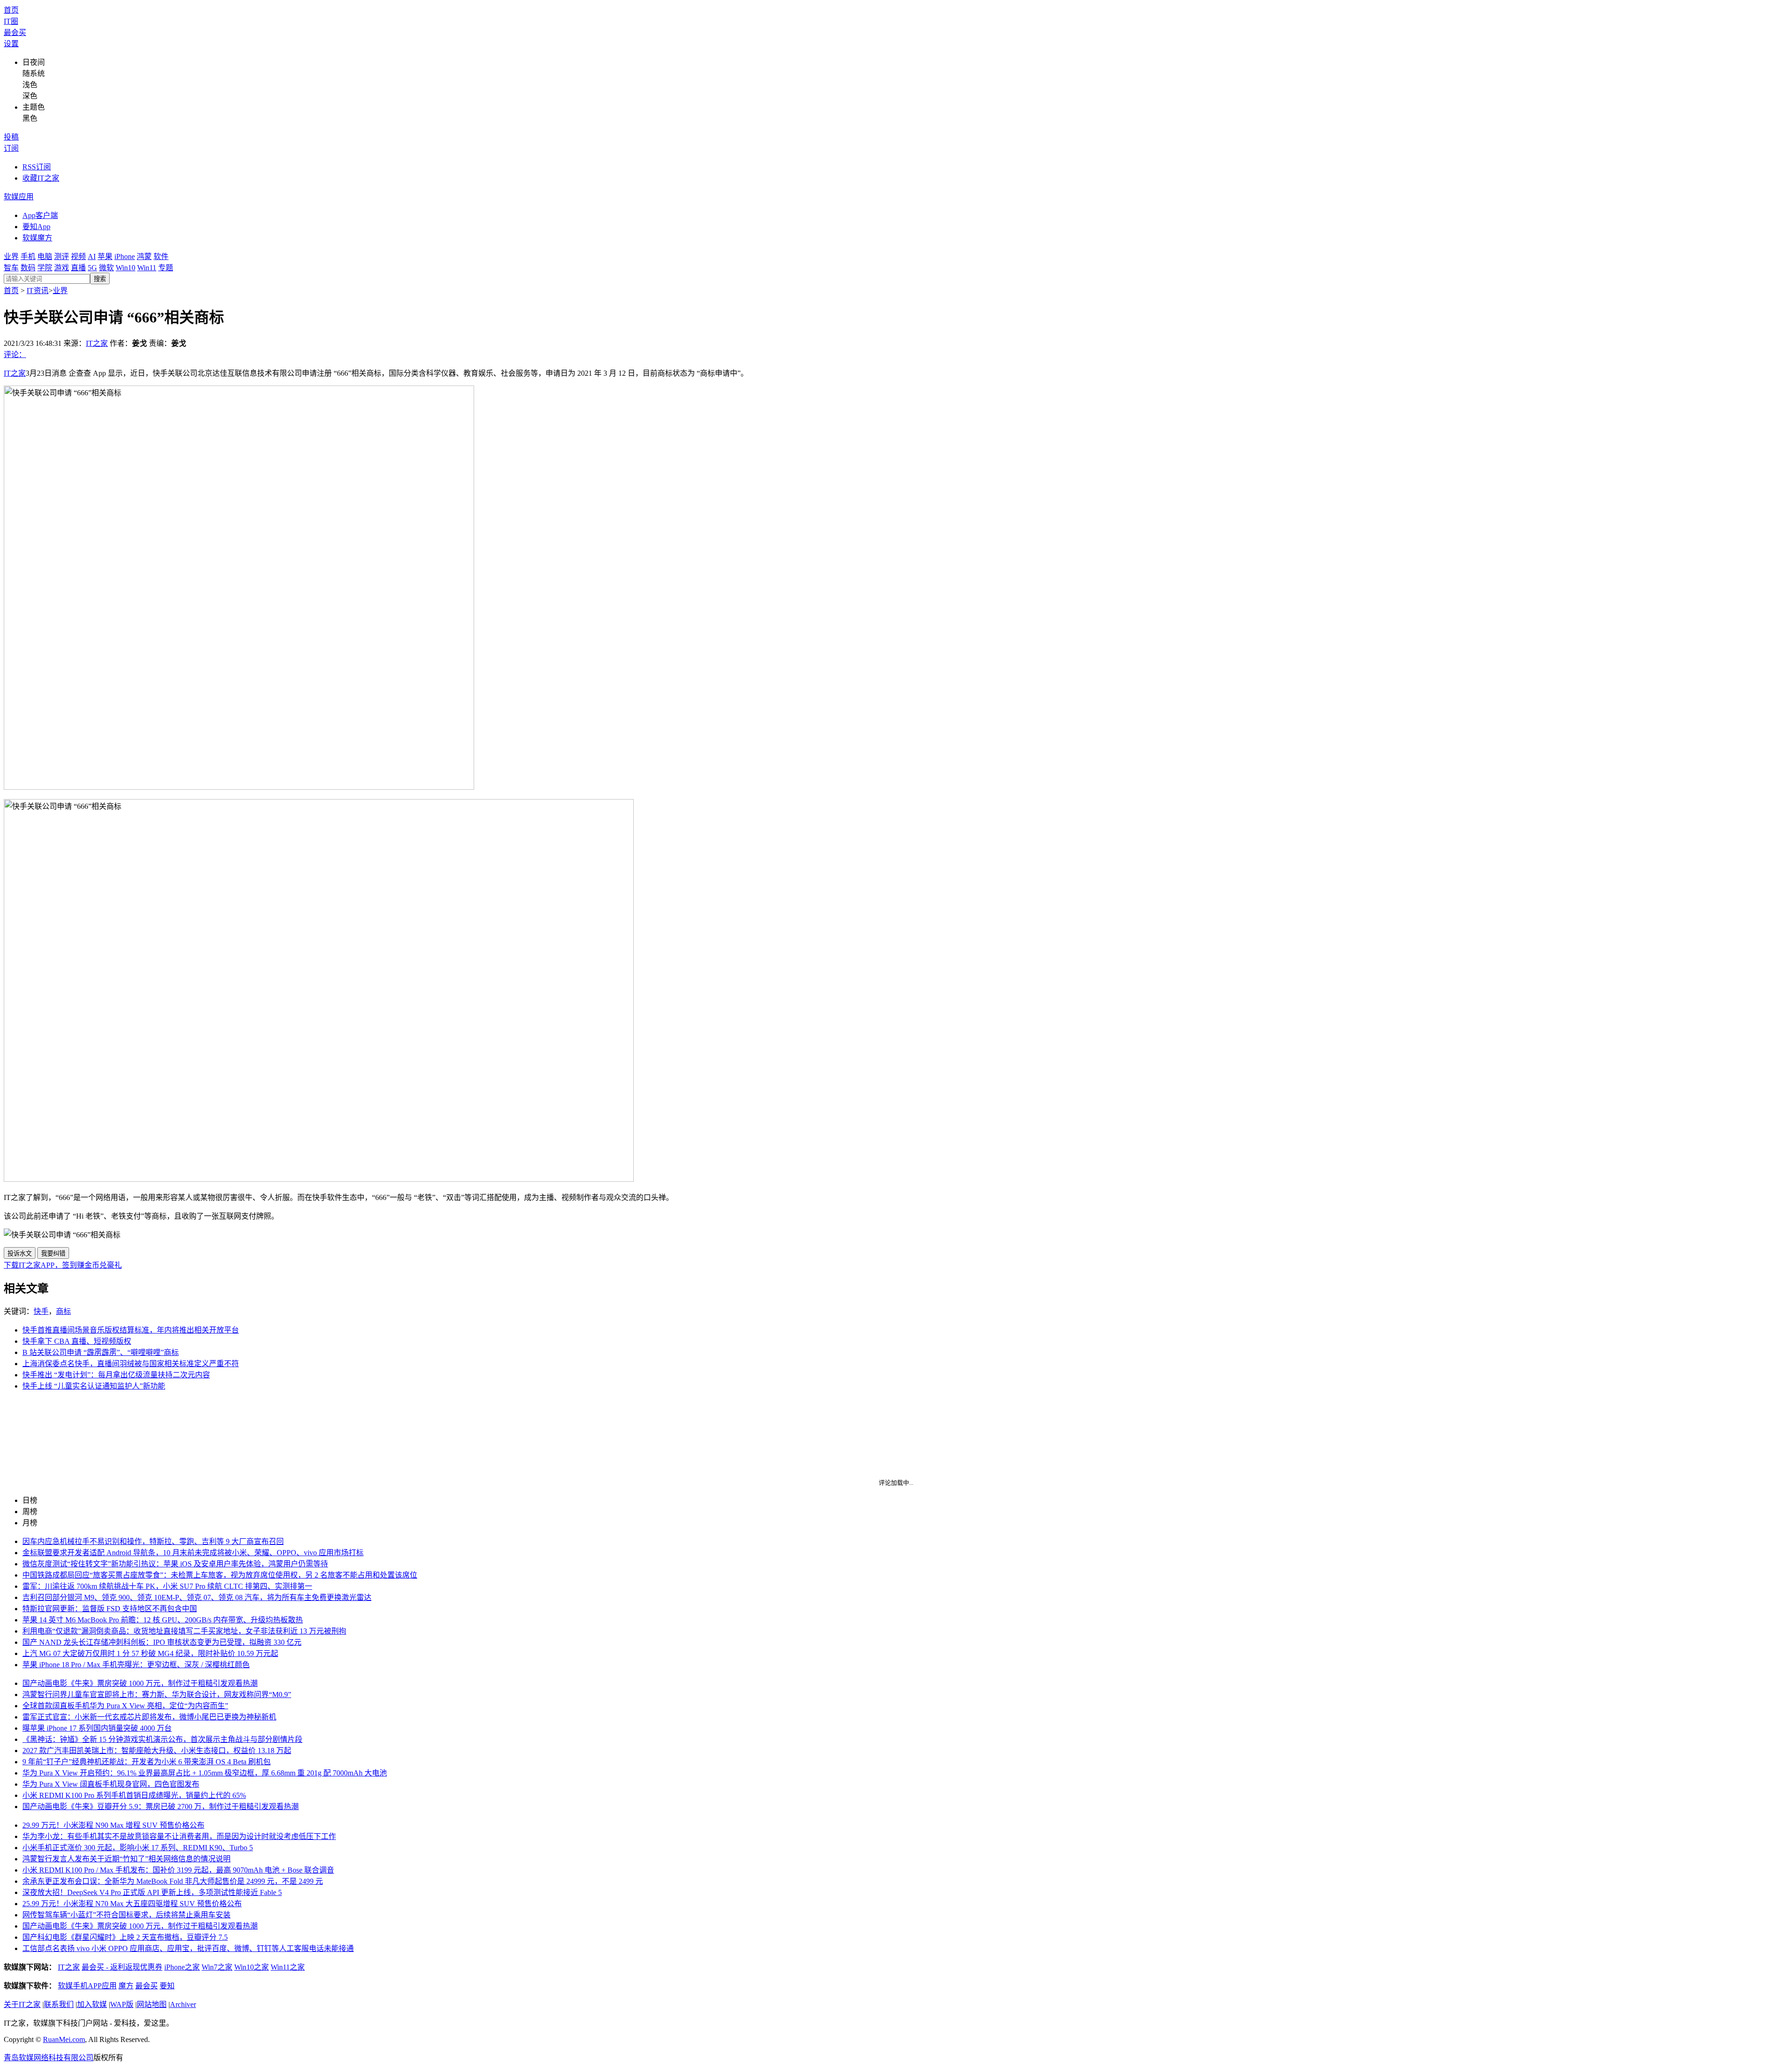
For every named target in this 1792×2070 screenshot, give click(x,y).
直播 (78, 268)
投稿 (11, 137)
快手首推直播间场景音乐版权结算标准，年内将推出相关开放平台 (131, 1330)
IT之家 (97, 343)
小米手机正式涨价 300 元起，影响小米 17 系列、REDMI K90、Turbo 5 (138, 1848)
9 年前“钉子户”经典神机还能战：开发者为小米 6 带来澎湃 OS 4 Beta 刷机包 (147, 1762)
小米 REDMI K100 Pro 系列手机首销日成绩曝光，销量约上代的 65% (134, 1795)
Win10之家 (252, 1967)
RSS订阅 (37, 167)
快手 (41, 1311)
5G (92, 268)
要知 (167, 1986)
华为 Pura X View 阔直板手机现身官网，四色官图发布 (111, 1784)
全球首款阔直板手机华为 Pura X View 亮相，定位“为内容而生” (125, 1706)
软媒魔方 (37, 238)
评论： (15, 354)
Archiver (183, 2004)
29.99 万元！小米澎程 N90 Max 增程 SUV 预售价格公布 (113, 1825)
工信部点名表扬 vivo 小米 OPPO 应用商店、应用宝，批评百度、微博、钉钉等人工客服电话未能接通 (188, 1948)
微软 (106, 268)
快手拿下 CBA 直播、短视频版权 (77, 1341)
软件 (161, 256)
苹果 (105, 256)
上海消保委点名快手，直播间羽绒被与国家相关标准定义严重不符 (131, 1364)
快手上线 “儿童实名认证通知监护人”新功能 (94, 1386)
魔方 (126, 1986)
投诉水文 (20, 1253)
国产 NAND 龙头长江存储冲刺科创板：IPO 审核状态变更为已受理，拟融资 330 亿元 (162, 1642)
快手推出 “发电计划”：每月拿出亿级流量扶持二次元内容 (116, 1375)
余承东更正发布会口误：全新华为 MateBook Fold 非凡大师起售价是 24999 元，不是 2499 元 (173, 1881)
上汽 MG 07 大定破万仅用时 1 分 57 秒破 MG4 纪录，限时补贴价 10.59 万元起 (150, 1653)
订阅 (11, 148)
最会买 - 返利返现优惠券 (122, 1967)
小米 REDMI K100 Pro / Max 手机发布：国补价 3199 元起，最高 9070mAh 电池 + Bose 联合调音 (178, 1870)
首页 (11, 10)
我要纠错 (53, 1253)
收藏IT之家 (41, 178)
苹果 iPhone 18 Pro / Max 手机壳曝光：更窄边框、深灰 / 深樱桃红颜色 (136, 1665)
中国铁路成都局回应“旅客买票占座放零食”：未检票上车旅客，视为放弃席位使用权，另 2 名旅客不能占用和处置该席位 (220, 1575)
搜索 (100, 279)
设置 (11, 44)
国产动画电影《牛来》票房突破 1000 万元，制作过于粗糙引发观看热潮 (140, 1683)
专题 (166, 268)
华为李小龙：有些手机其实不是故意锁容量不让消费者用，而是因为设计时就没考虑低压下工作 (179, 1836)
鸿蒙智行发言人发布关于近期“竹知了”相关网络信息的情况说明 (126, 1859)
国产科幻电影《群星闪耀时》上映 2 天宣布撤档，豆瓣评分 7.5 (125, 1937)
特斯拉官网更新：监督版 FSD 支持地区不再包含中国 (110, 1609)
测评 (62, 256)
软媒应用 (19, 197)
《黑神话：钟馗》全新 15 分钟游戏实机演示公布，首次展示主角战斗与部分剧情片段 (162, 1739)
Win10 (126, 268)
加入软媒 (92, 2004)
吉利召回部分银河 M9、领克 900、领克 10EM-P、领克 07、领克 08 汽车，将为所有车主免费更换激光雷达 (197, 1597)
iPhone (125, 256)
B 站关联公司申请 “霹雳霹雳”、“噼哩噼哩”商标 (101, 1352)
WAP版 (122, 2004)
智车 (11, 268)
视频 (78, 256)
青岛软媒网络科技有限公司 (49, 2058)
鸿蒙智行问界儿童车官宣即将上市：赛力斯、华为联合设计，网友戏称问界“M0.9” (157, 1695)
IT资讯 (38, 291)
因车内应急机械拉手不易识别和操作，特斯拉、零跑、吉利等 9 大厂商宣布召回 (153, 1541)
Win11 (147, 268)
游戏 (62, 268)
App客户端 (40, 215)
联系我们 (59, 2004)
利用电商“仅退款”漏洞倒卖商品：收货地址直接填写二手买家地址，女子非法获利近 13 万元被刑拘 (184, 1631)
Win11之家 (288, 1967)
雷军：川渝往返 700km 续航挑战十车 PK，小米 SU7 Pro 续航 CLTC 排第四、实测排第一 (167, 1586)
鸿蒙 (144, 256)
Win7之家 (217, 1967)
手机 (28, 256)
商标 (63, 1311)
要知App (36, 227)
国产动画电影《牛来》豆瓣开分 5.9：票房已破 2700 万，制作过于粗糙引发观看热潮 (161, 1807)
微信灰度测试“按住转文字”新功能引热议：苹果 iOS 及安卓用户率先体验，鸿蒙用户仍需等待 (175, 1564)
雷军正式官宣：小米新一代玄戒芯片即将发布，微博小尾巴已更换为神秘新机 (149, 1717)
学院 (45, 268)
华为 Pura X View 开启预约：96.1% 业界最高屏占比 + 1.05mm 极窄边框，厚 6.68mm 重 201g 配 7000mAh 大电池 (205, 1773)
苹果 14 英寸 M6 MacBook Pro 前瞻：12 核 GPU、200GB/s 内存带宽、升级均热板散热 (163, 1620)
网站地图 (152, 2004)
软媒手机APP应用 (87, 1986)
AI (92, 256)
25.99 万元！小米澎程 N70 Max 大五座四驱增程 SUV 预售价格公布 (132, 1904)
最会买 (15, 32)
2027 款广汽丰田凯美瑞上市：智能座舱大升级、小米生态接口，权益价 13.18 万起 (157, 1751)
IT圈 (11, 21)
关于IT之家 (22, 2004)
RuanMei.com (64, 2039)
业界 (11, 256)
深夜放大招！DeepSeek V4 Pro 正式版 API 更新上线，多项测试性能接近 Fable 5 (152, 1892)
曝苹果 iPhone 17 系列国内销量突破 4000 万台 (97, 1728)
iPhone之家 (182, 1967)
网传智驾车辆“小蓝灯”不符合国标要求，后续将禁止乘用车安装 (126, 1915)
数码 (28, 268)
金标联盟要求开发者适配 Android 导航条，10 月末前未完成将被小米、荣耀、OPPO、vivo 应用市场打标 (193, 1553)
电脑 (45, 256)
